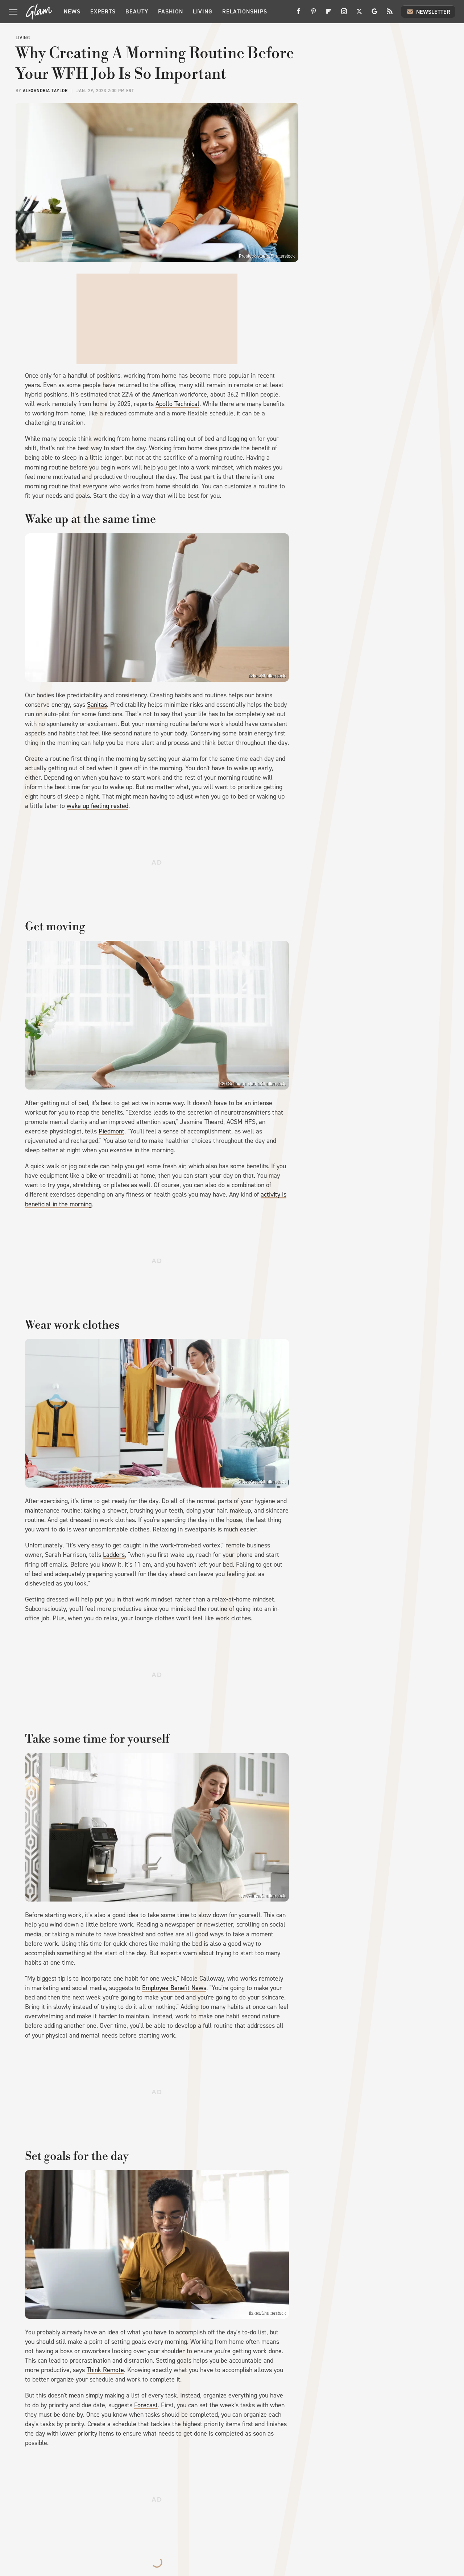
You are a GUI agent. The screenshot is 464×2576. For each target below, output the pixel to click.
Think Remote (105, 2370)
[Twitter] (359, 14)
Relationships (245, 11)
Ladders (114, 1555)
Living (203, 11)
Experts (103, 11)
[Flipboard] (329, 14)
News (72, 11)
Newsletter (433, 12)
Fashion (171, 11)
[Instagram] (344, 14)
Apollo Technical (177, 404)
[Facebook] (298, 14)
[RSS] (390, 14)
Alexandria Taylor (45, 91)
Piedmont (111, 1131)
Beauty (137, 11)
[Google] (374, 14)
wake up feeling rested (98, 806)
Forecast (146, 2405)
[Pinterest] (314, 14)
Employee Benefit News (174, 1988)
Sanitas (97, 705)
